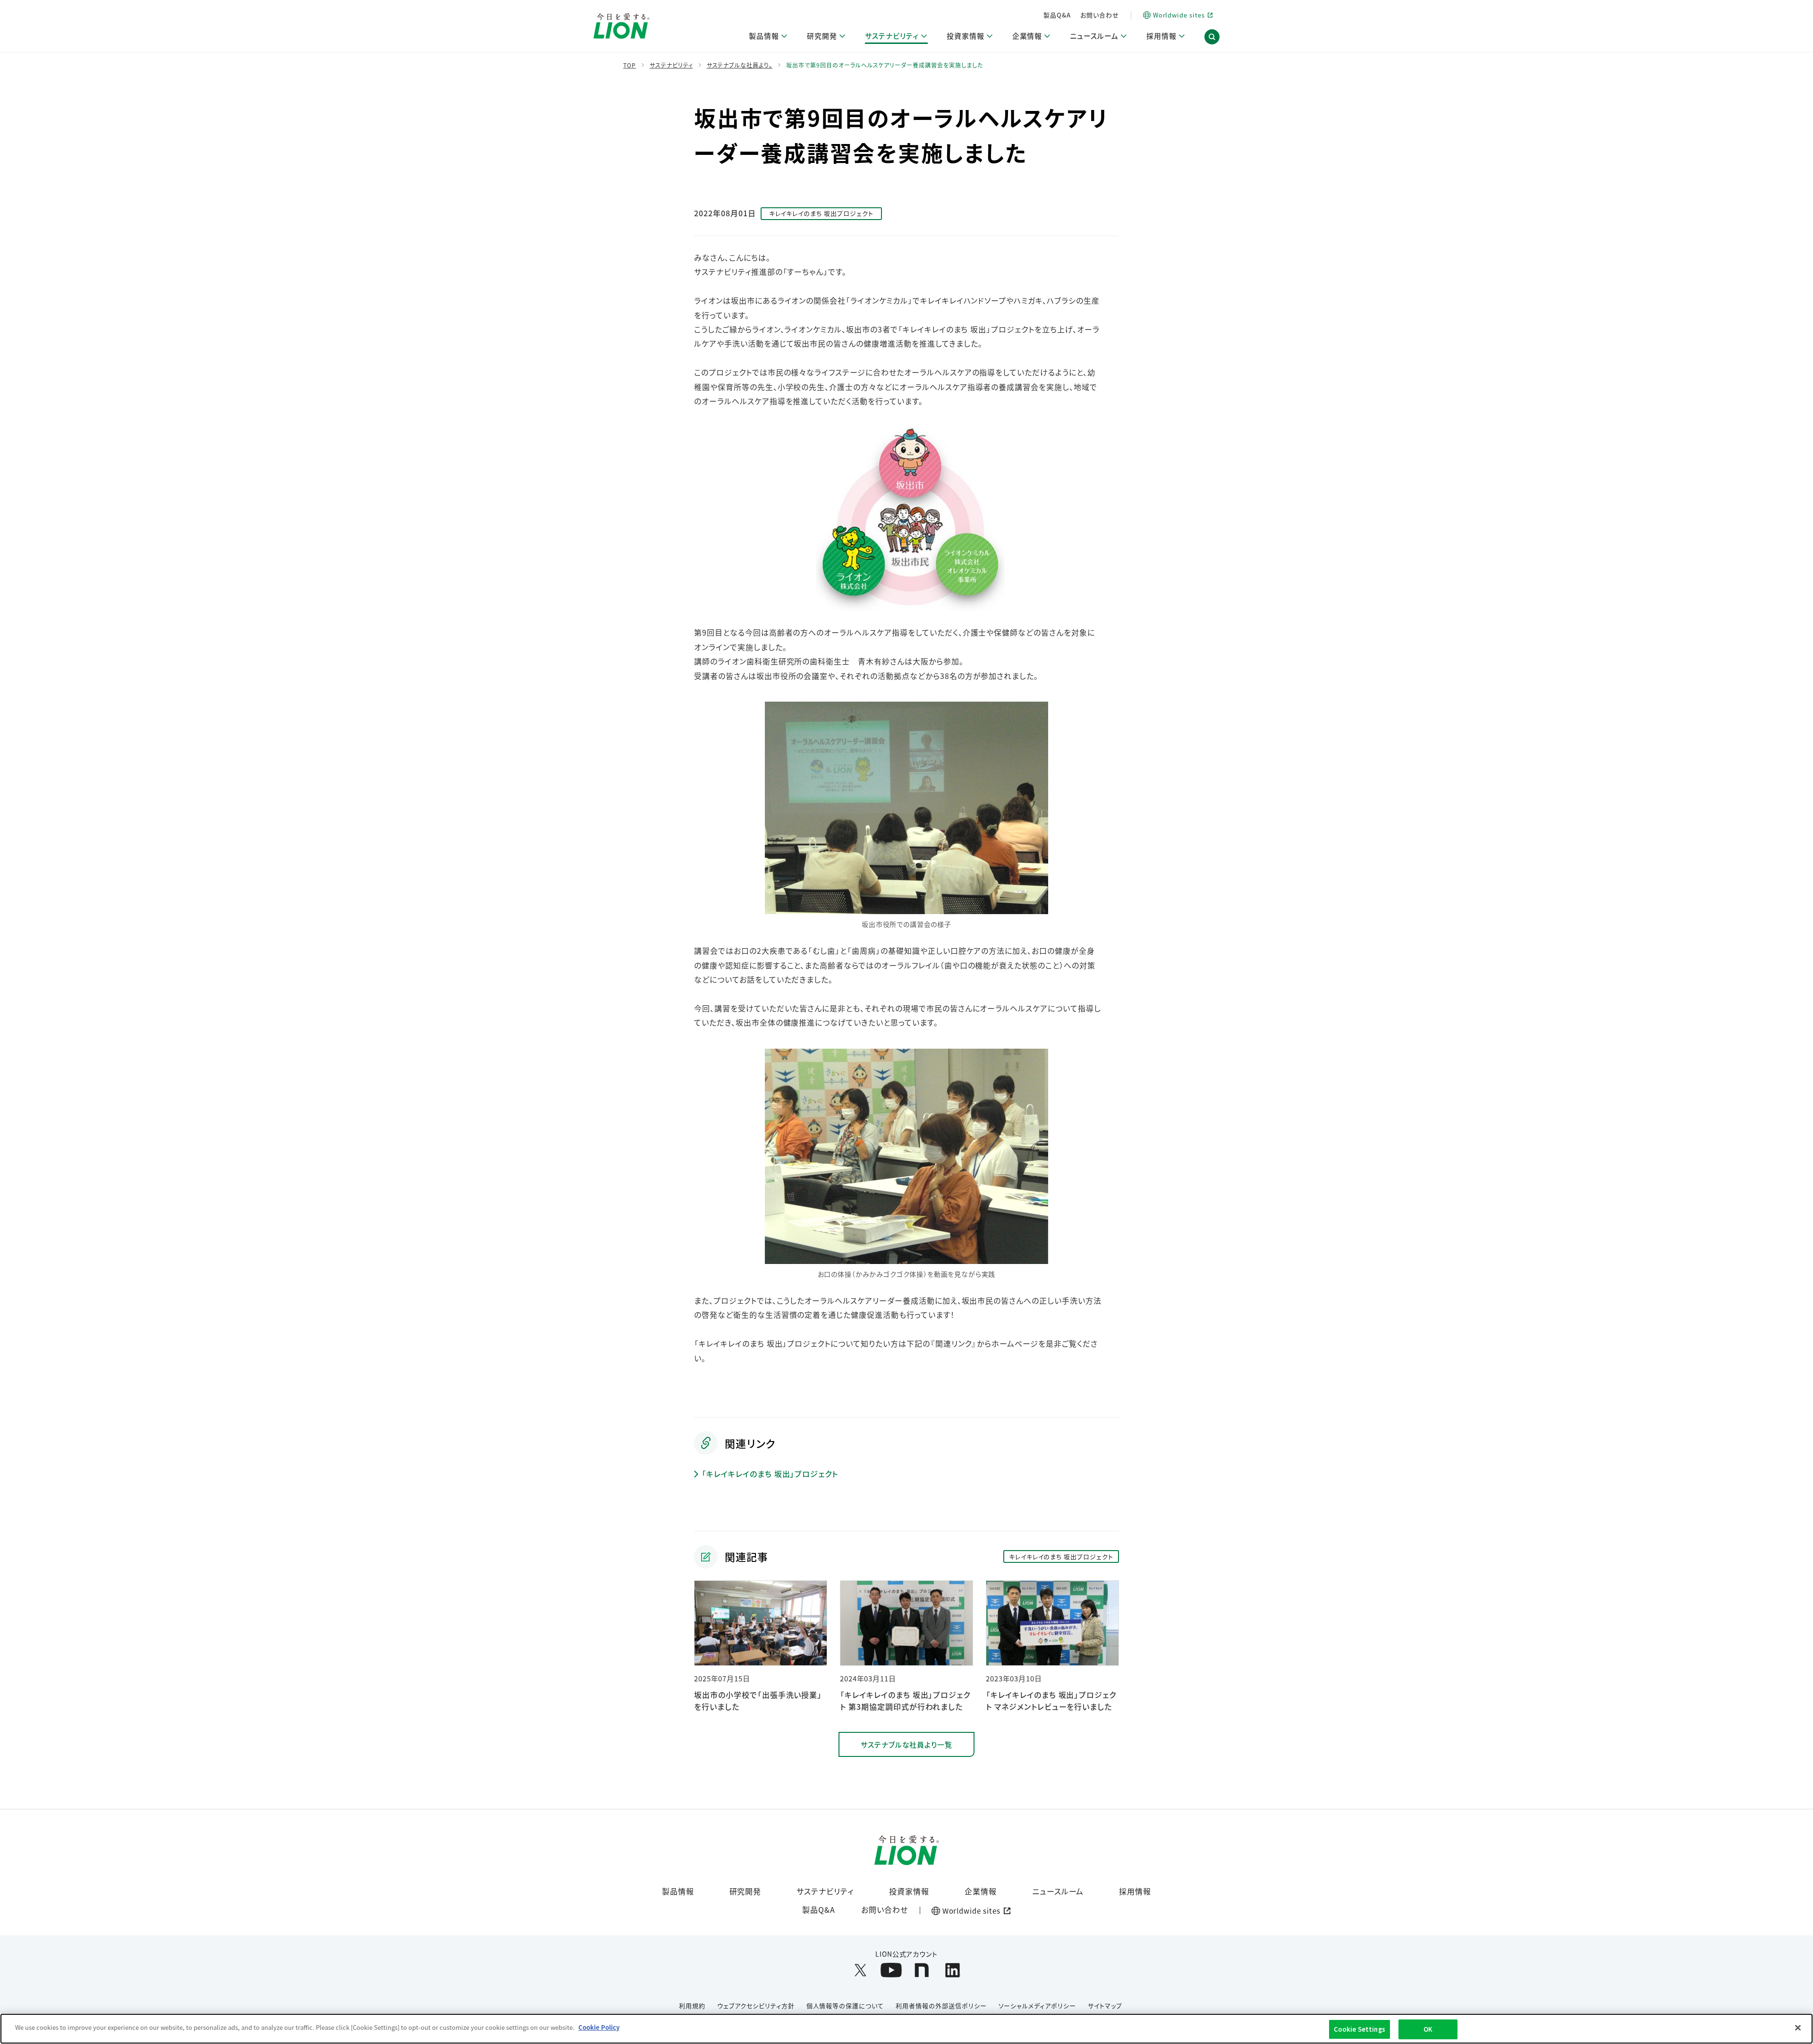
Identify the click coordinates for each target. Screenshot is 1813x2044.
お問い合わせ (1100, 15)
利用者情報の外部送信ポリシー (941, 2006)
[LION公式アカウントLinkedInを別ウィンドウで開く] (953, 1970)
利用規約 (692, 2006)
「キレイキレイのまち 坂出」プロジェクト (770, 1474)
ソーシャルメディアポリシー (1037, 2006)
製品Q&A (1057, 15)
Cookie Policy (599, 2027)
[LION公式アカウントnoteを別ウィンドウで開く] (922, 1970)
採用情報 (1135, 1891)
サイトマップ (1105, 2006)
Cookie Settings (1360, 2029)
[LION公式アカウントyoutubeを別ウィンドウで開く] (891, 1970)
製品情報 (678, 1891)
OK (1428, 2029)
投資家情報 (909, 1891)
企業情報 (981, 1891)
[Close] (1798, 2027)
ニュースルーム (1058, 1891)
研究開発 (746, 1891)
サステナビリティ (825, 1891)
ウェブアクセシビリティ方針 (756, 2006)
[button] (1212, 37)
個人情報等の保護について (845, 2006)
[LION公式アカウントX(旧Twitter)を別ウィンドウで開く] (860, 1970)
